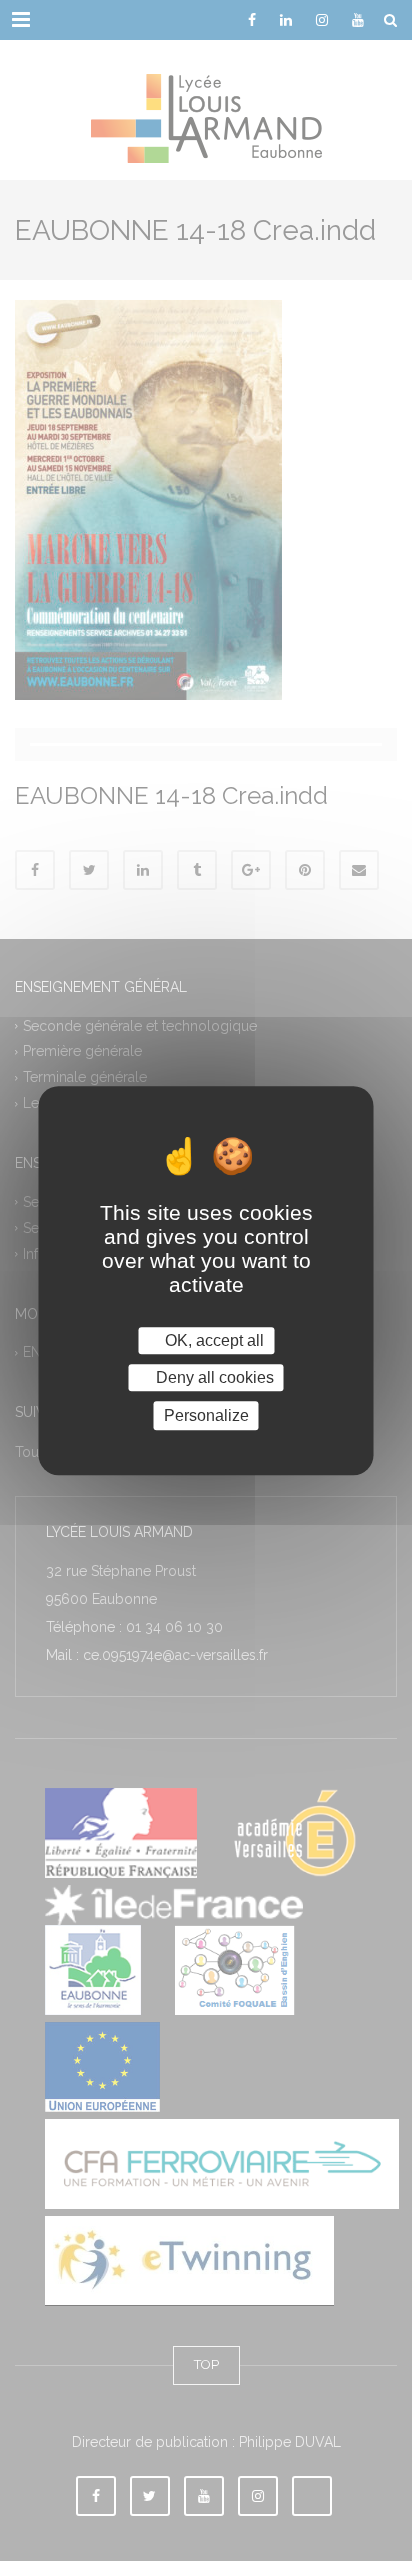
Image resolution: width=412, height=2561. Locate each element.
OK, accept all (212, 1340)
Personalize (206, 1415)
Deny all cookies (213, 1377)
